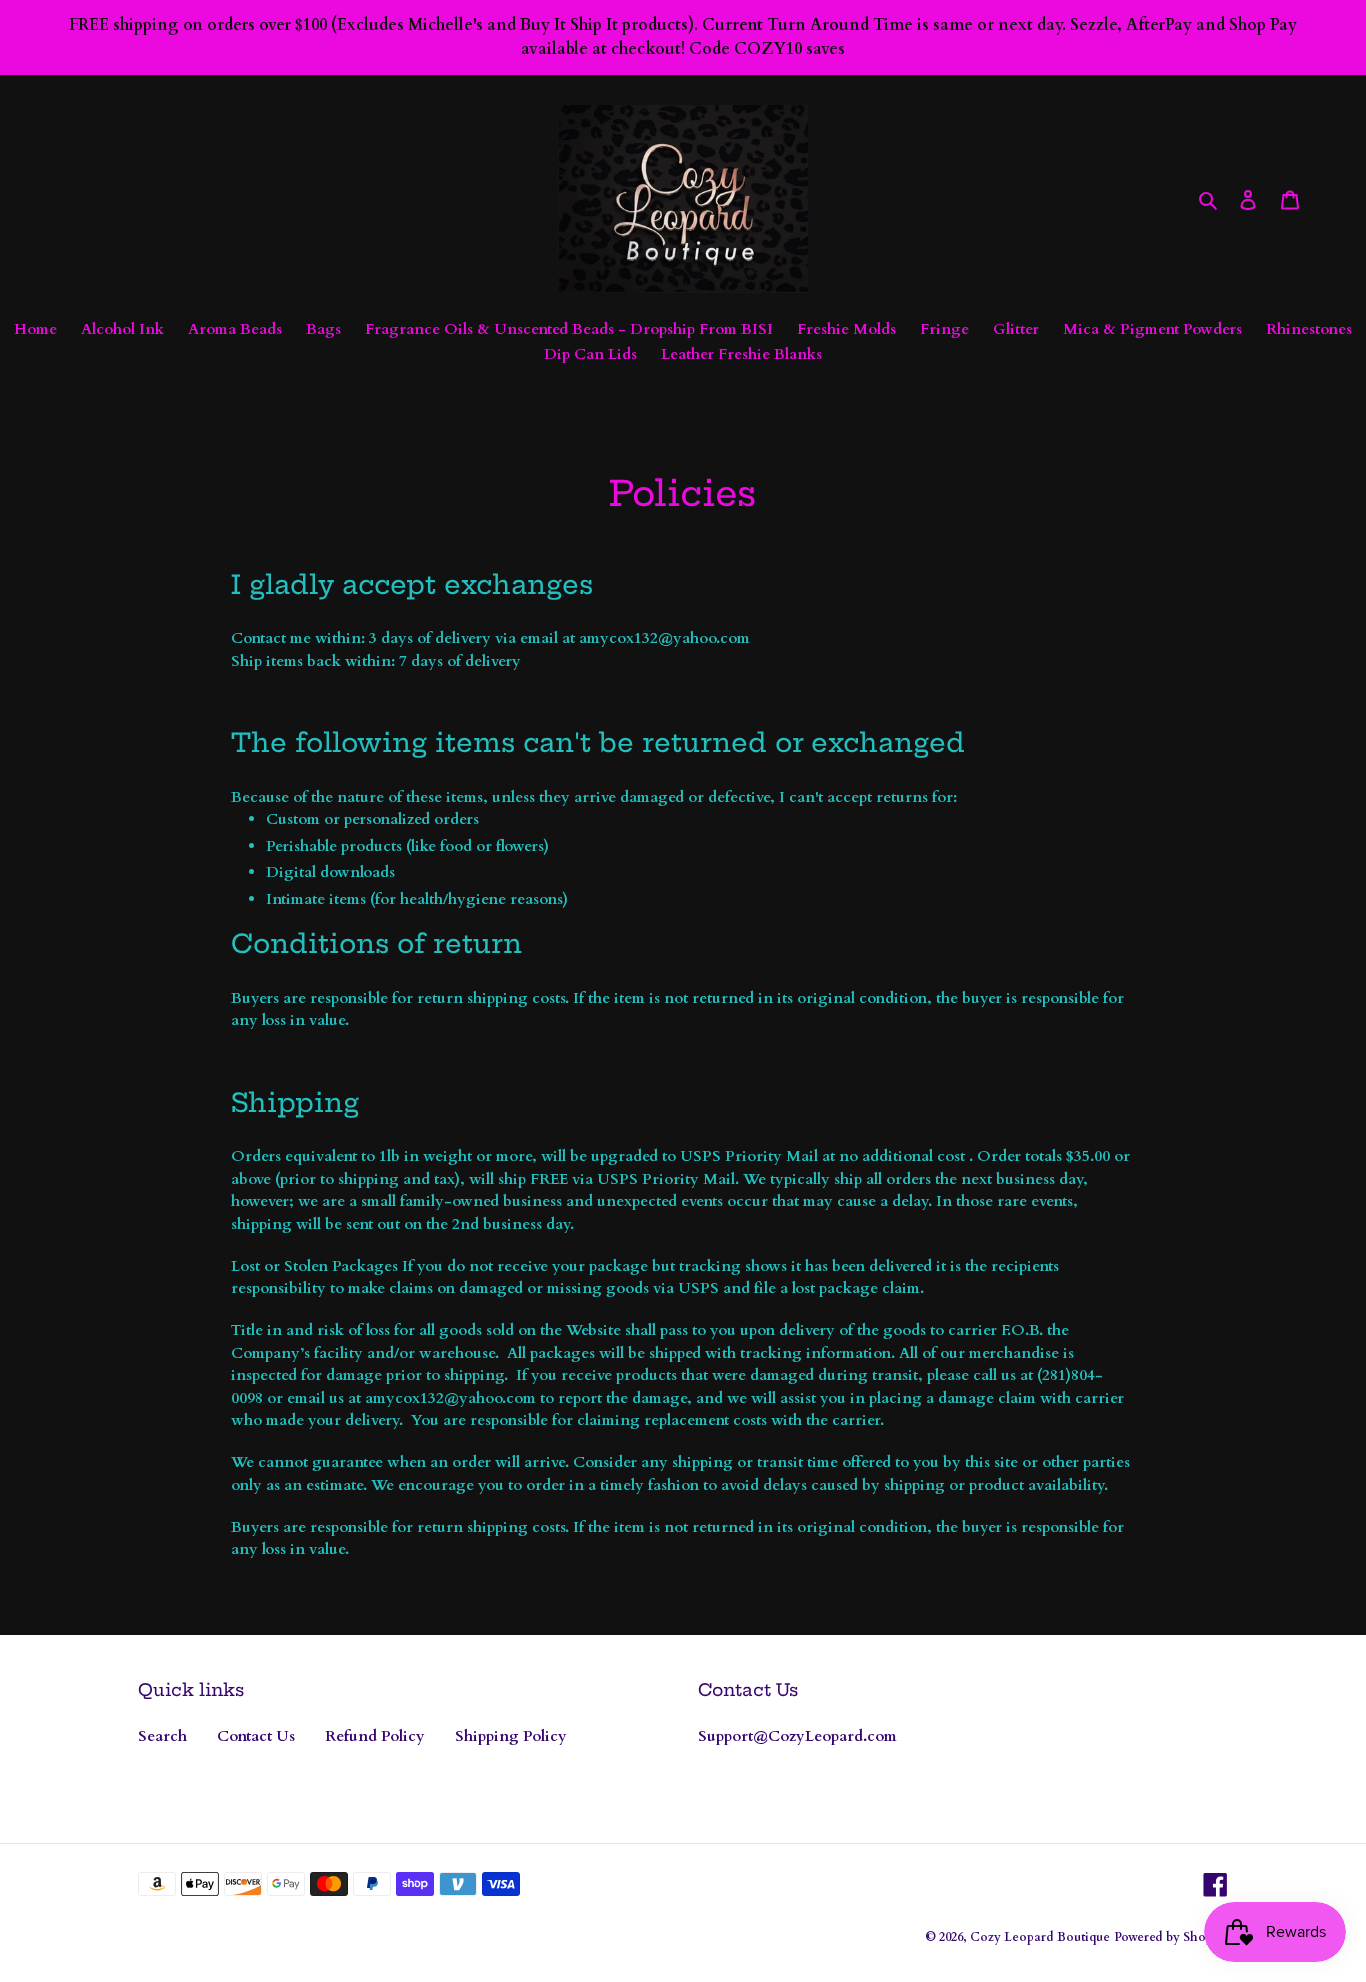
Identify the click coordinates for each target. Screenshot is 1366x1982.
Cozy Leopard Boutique (1040, 1937)
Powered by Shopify (1171, 1937)
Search (162, 1736)
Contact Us (256, 1736)
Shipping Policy (511, 1736)
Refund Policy (375, 1736)
